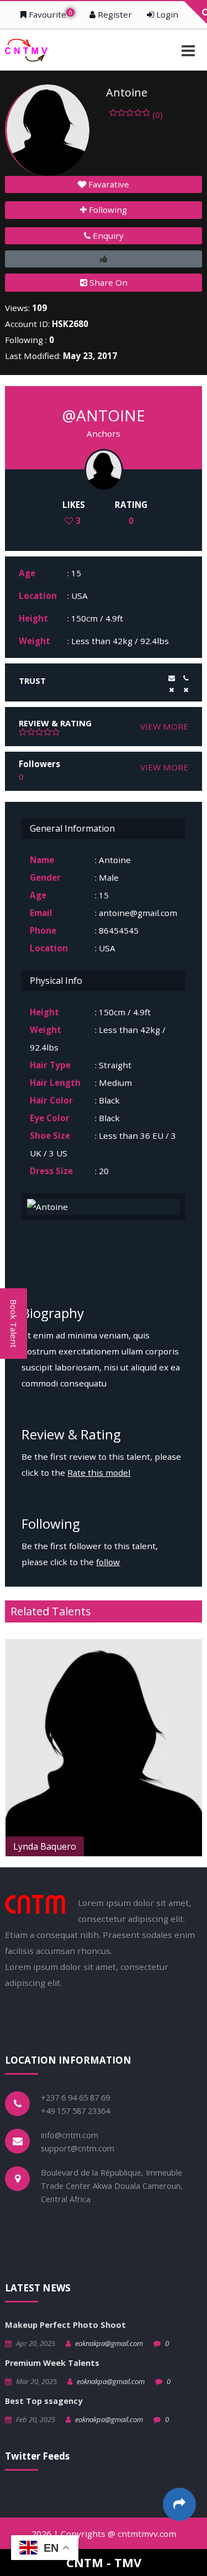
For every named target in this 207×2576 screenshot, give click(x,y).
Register (114, 14)
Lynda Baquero (45, 1846)
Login (166, 14)
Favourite (49, 14)
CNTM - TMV (104, 2562)
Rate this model (99, 1472)
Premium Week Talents (52, 2363)
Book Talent (14, 1324)
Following (107, 210)
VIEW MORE (164, 726)
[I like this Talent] (103, 259)
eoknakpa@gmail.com (109, 2343)
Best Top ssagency (44, 2401)
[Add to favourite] (192, 1846)
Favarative (108, 184)
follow (108, 1562)
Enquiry (107, 235)
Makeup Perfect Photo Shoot (65, 2325)
